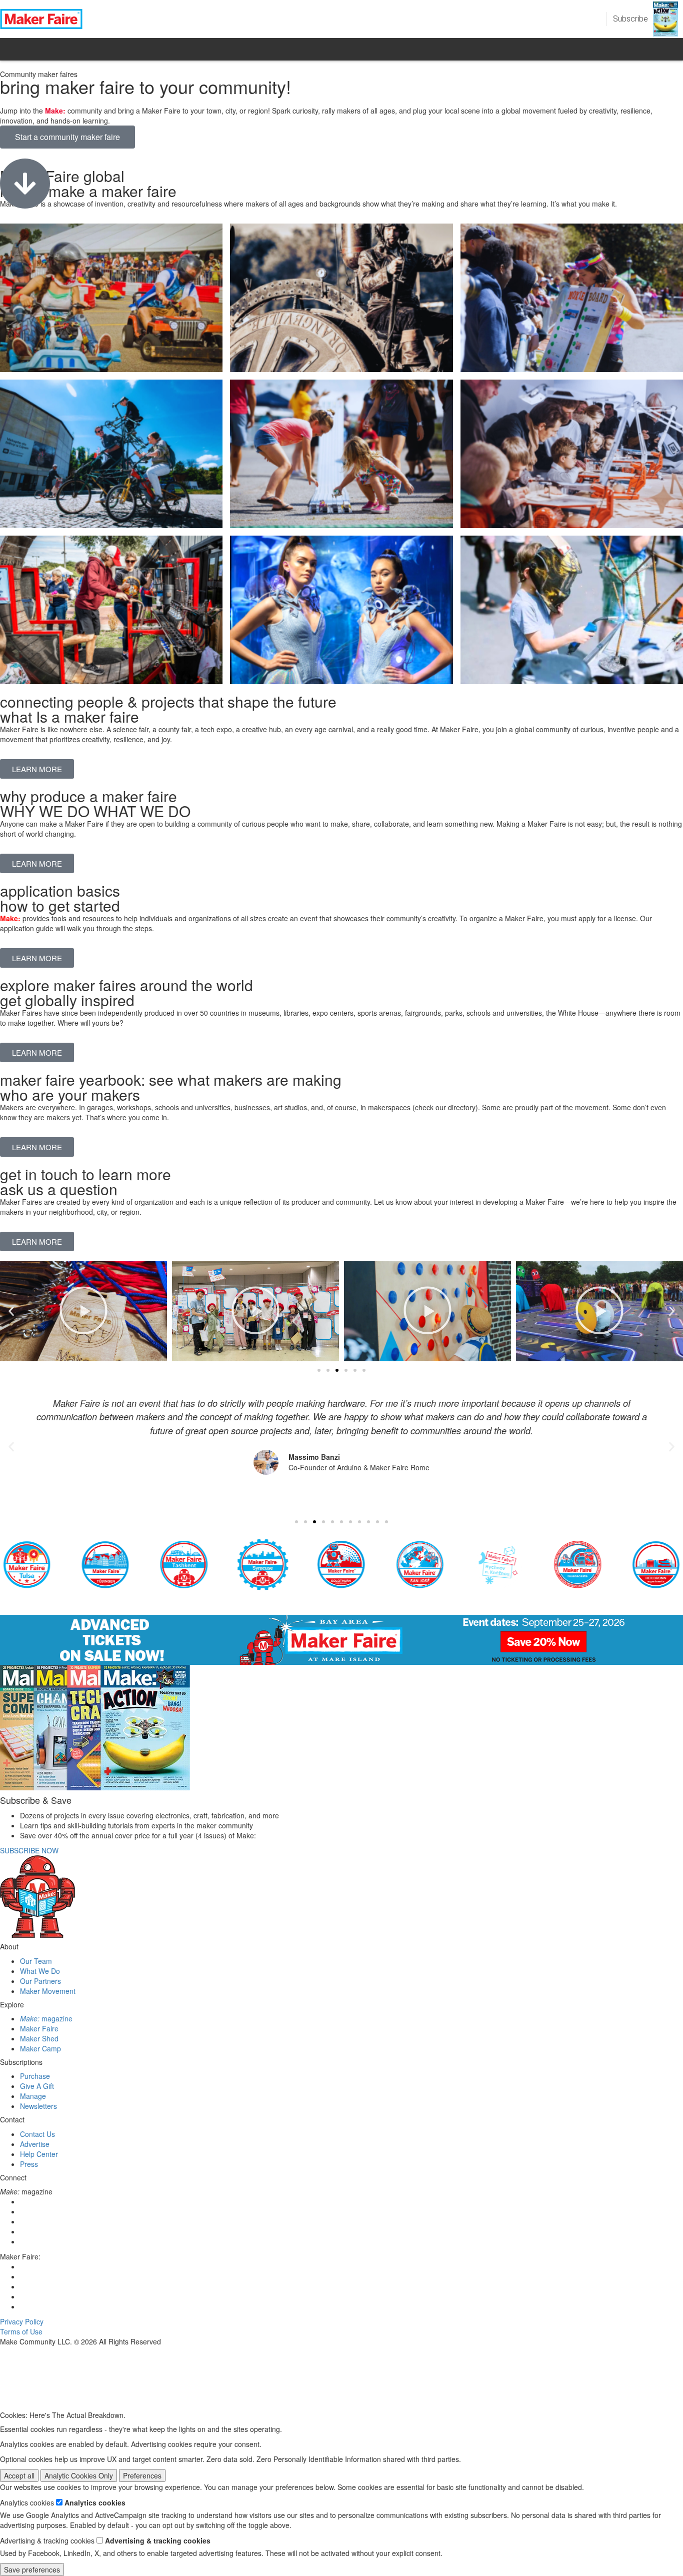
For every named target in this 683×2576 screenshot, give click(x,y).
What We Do (40, 1971)
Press (29, 2164)
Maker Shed (39, 2038)
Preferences (142, 2475)
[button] (11, 1311)
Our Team (36, 1961)
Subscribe (630, 19)
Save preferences (32, 2569)
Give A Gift (37, 2086)
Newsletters (38, 2106)
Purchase (35, 2076)
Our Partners (40, 1981)
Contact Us (37, 2134)
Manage (33, 2096)
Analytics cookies (95, 2502)
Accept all (19, 2475)
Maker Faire (39, 2028)
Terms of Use (21, 2331)
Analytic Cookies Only (79, 2475)
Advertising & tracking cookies (158, 2540)
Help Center (39, 2154)
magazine (46, 2018)
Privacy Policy (22, 2321)
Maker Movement (48, 1991)
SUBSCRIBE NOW (29, 1850)
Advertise (35, 2144)
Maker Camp (40, 2048)
